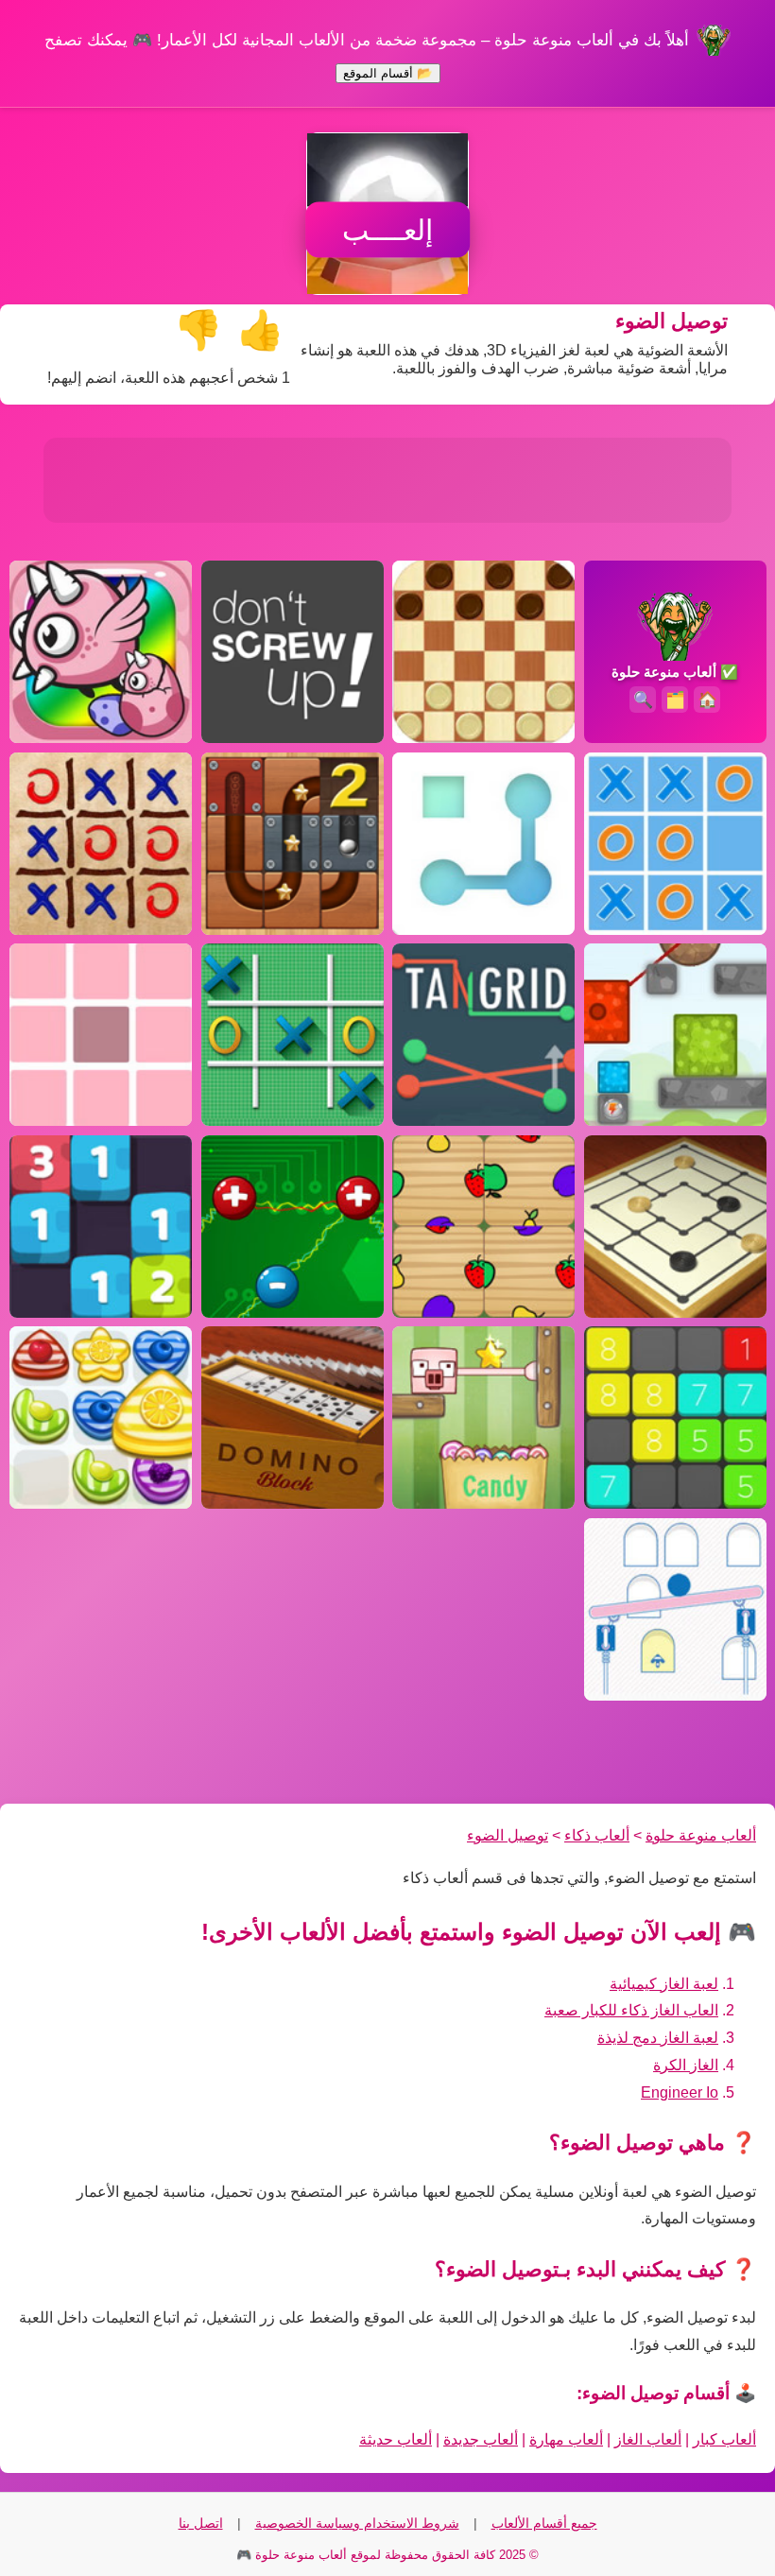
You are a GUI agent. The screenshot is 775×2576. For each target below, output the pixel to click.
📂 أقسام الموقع (388, 73)
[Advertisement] (387, 480)
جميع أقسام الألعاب (544, 2523)
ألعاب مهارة (566, 2439)
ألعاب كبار (724, 2439)
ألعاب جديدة (481, 2439)
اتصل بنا (201, 2523)
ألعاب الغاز (648, 2439)
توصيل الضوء (508, 1835)
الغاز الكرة (686, 2065)
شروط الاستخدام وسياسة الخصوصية (357, 2523)
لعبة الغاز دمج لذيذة (658, 2038)
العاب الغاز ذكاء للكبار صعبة (631, 2010)
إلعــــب (387, 230)
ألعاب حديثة (396, 2439)
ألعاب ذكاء (597, 1835)
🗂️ (674, 700)
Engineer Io (680, 2092)
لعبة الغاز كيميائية (664, 1984)
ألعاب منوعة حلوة (701, 1835)
